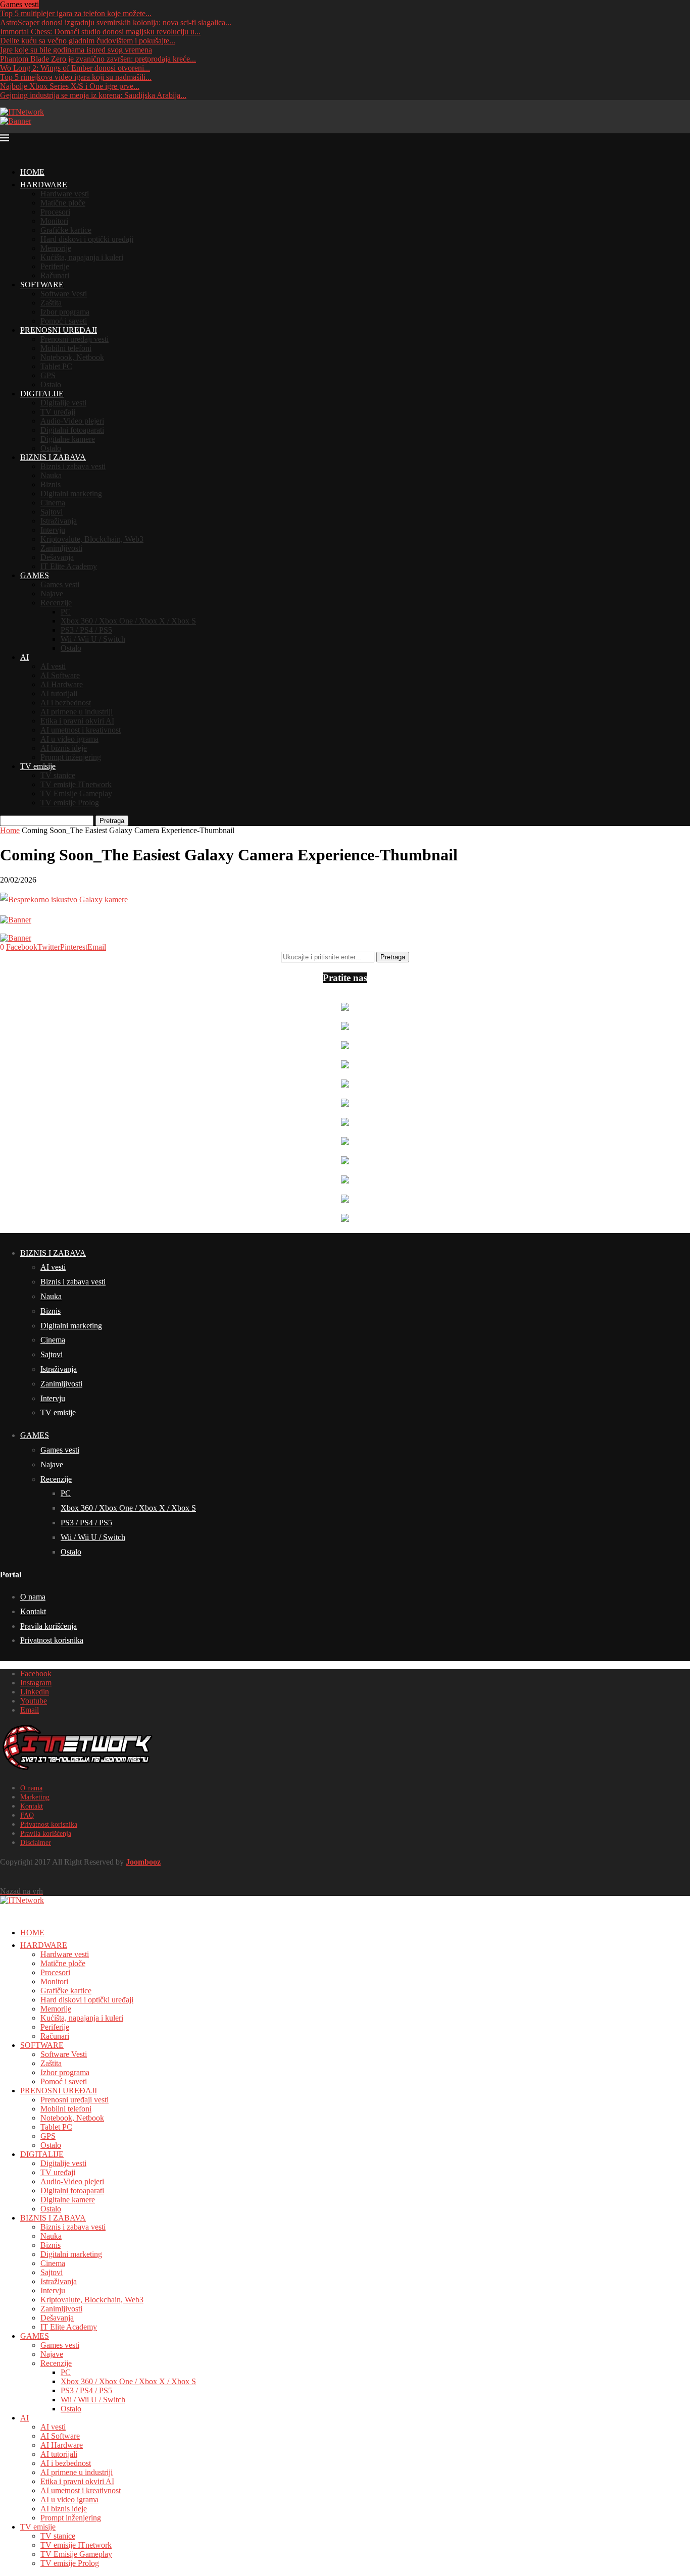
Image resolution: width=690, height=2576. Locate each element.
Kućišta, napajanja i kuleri (82, 257)
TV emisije (38, 766)
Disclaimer (36, 1843)
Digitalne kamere (68, 439)
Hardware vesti (65, 194)
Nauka (51, 475)
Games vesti (60, 584)
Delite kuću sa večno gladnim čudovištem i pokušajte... (88, 41)
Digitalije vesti (63, 403)
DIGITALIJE (42, 394)
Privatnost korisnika (52, 1640)
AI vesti (53, 666)
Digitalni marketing (71, 494)
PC (66, 612)
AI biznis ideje (64, 748)
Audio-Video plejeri (72, 421)
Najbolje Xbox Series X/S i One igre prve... (70, 86)
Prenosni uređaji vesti (75, 339)
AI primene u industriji (77, 712)
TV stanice (58, 775)
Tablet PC (56, 366)
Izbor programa (65, 312)
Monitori (54, 221)
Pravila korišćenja (48, 1626)
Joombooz (143, 1862)
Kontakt (33, 1611)
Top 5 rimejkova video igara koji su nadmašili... (76, 77)
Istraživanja (59, 521)
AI (24, 657)
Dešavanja (57, 557)
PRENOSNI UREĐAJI (59, 330)
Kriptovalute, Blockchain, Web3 (92, 539)
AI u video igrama (69, 739)
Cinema (53, 503)
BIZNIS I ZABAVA (53, 457)
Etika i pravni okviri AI (77, 721)
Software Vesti (64, 294)
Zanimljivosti (61, 548)
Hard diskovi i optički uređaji (87, 239)
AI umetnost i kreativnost (81, 730)
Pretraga (112, 821)
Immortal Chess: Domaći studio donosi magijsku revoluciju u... (100, 32)
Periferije (55, 266)
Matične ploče (63, 203)
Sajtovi (52, 512)
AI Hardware (62, 684)
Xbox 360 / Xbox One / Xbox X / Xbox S (128, 621)
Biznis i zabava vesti (73, 466)
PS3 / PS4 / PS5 (86, 630)
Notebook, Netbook (72, 357)
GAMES (35, 575)
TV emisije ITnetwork (76, 784)
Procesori (55, 212)
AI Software (60, 675)
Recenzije (56, 603)
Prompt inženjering (71, 757)
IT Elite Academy (69, 566)
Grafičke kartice (66, 230)
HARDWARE (44, 185)
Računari (55, 275)
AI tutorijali (59, 693)
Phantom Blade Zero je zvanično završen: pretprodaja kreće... (98, 59)
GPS (48, 375)
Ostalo (51, 384)
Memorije (56, 248)
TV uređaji (58, 412)
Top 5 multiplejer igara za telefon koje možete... (76, 13)
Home (10, 830)
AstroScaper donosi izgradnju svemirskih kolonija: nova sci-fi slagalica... (116, 22)
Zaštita (51, 303)
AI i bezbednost (66, 703)
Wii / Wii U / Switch (93, 639)
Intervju (53, 530)
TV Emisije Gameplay (76, 793)
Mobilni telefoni (66, 348)
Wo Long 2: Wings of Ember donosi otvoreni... (75, 68)
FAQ (27, 1815)
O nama (33, 1597)
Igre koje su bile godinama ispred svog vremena (76, 50)
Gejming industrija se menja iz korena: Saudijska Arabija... (93, 95)
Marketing (35, 1797)
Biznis (51, 484)
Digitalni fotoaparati (72, 430)
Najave (52, 594)
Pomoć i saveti (64, 321)
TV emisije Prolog (70, 803)
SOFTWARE (42, 285)
